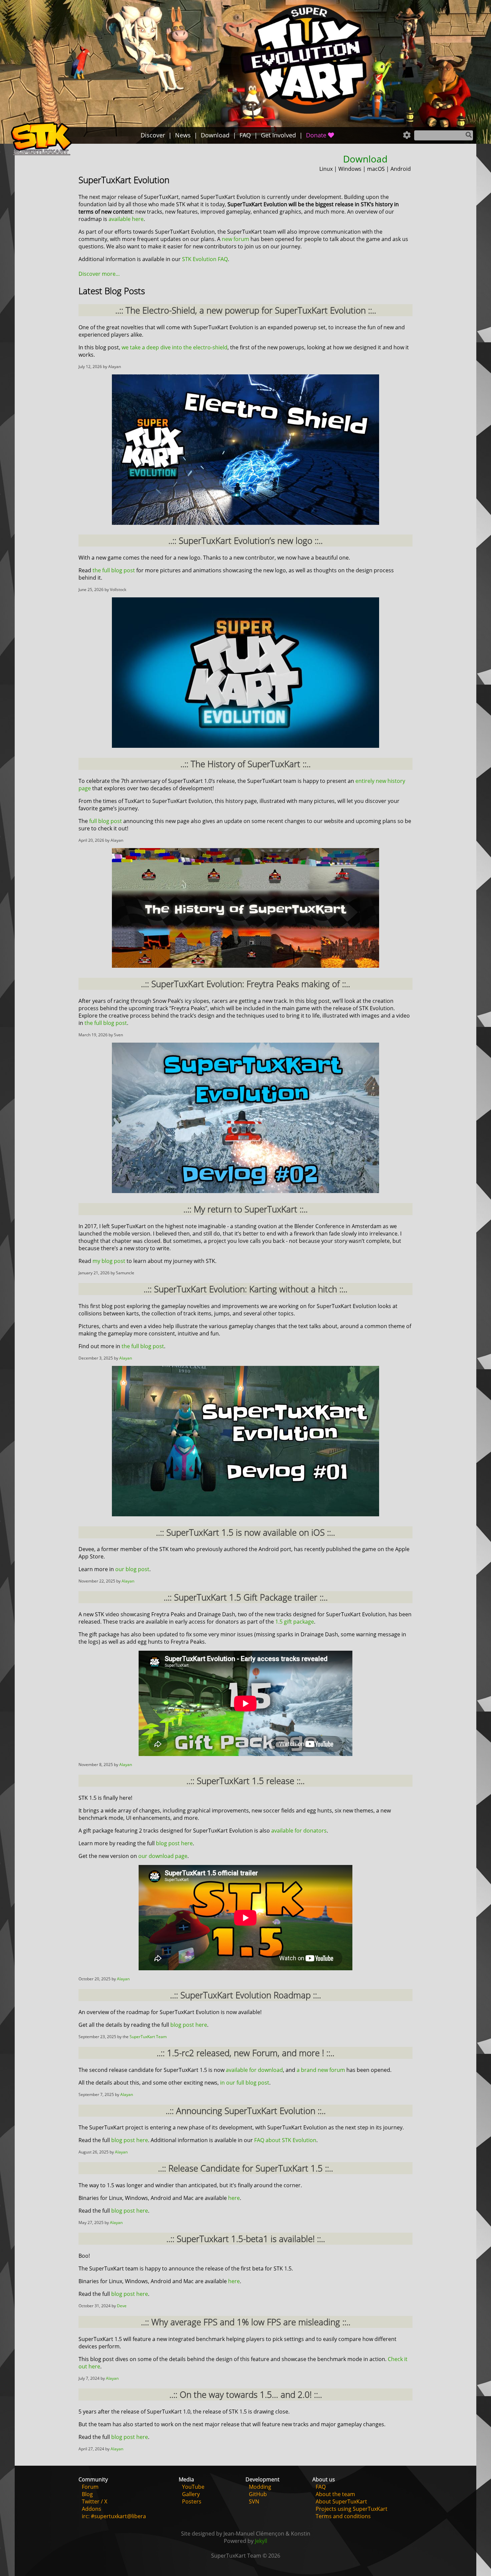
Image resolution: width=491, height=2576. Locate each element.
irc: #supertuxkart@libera (114, 2516)
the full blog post (114, 570)
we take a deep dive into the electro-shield (175, 347)
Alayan (126, 1358)
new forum (235, 239)
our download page (163, 1856)
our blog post (132, 1569)
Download (365, 159)
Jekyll (261, 2541)
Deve (122, 2306)
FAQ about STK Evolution (285, 2140)
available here (126, 219)
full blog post (106, 821)
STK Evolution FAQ (205, 259)
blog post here (174, 1843)
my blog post (109, 1261)
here (234, 2198)
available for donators (299, 1831)
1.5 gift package (295, 1622)
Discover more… (99, 274)
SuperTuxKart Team (148, 2037)
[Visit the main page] (41, 140)
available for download (254, 2070)
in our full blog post (245, 2083)
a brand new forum (321, 2070)
